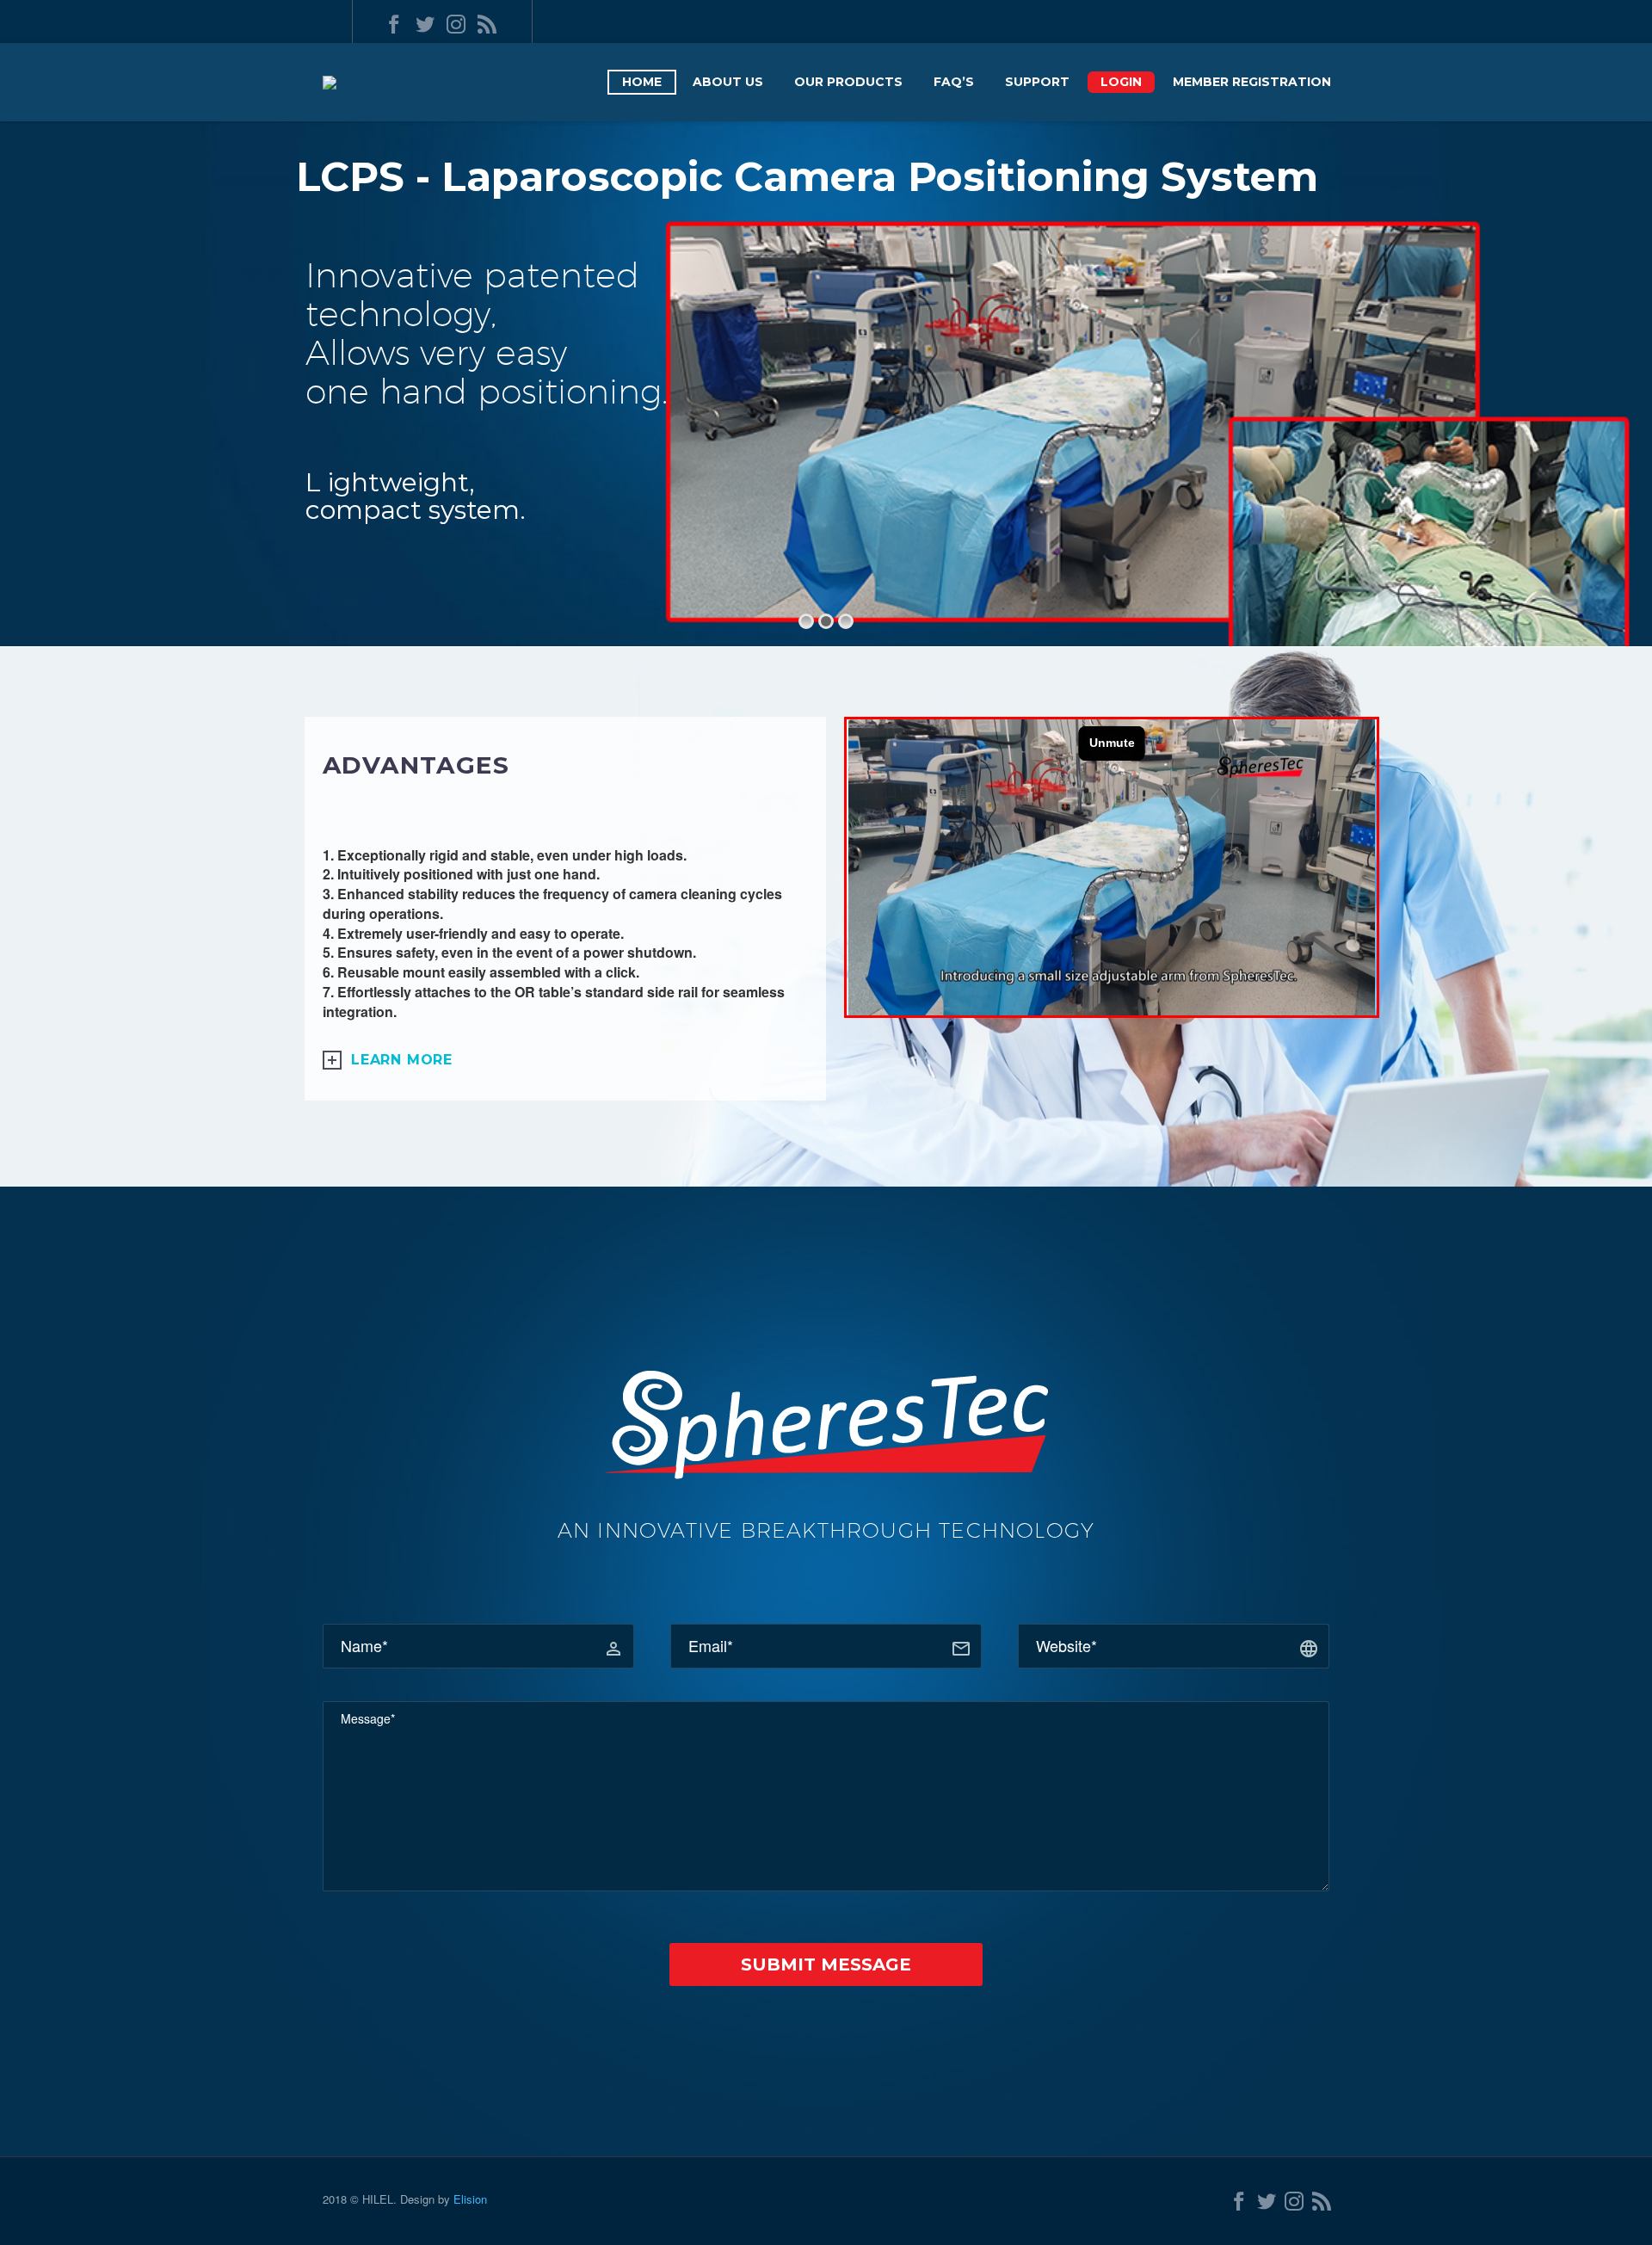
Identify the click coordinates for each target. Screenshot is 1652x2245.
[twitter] (425, 24)
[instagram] (456, 24)
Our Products (848, 82)
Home (642, 82)
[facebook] (394, 24)
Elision (470, 2199)
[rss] (487, 24)
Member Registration (1252, 82)
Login (1121, 82)
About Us (728, 82)
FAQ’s (954, 82)
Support (1037, 82)
